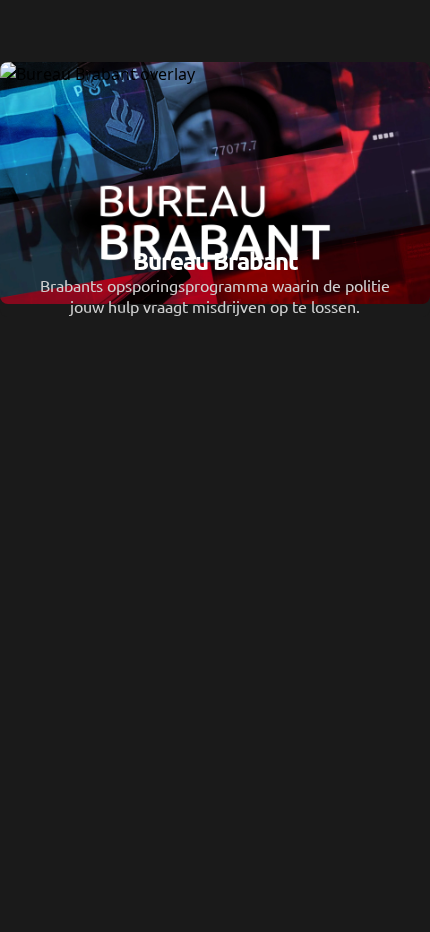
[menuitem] (215, 30)
